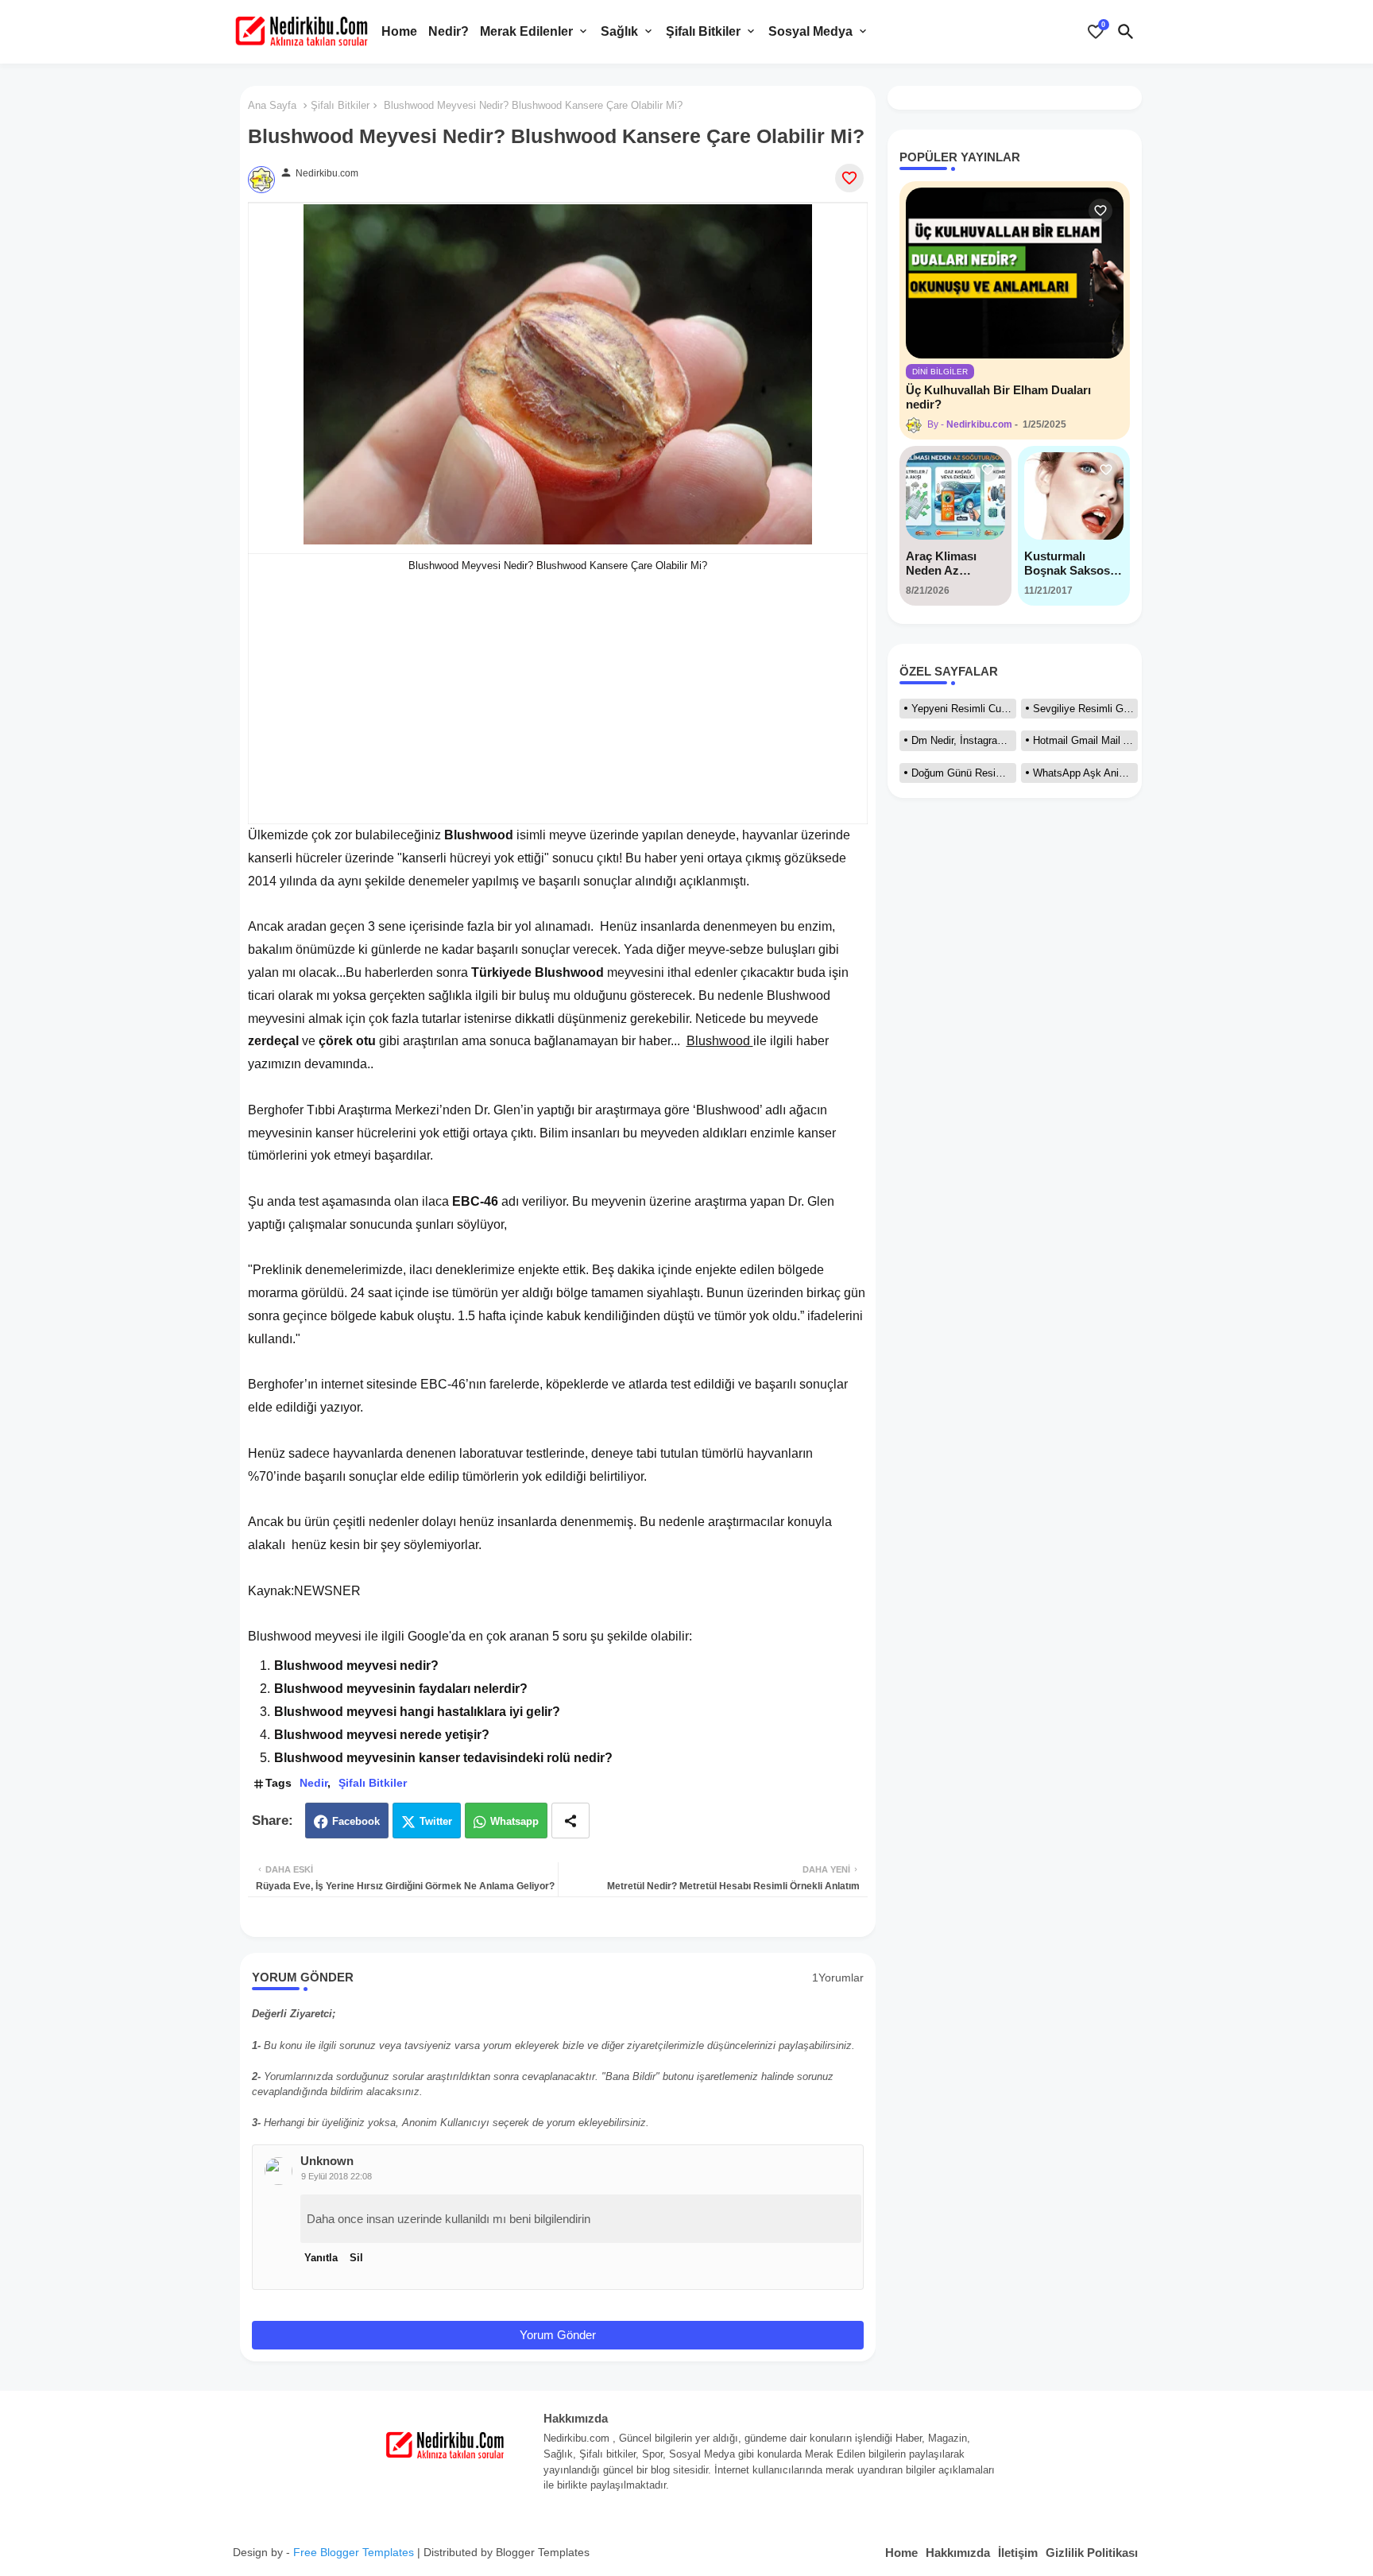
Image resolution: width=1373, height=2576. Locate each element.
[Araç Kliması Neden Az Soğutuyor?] (955, 496)
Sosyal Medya (810, 31)
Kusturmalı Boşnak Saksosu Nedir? (1071, 564)
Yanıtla (321, 2258)
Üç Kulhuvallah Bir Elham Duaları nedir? (998, 397)
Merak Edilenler (526, 31)
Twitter (436, 1821)
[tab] (399, 32)
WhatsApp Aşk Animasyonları (1085, 773)
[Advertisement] (558, 688)
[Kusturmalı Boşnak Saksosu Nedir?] (1074, 496)
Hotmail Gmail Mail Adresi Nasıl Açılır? (1085, 740)
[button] (1126, 32)
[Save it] (849, 178)
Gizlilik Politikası (1092, 2553)
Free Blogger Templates (354, 2552)
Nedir (313, 1783)
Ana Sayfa (272, 105)
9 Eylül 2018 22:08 (336, 2176)
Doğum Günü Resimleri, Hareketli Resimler (964, 773)
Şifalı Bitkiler (703, 31)
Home (399, 31)
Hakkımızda (958, 2553)
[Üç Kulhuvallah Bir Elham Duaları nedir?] (1015, 273)
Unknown (327, 2161)
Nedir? (449, 31)
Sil (356, 2258)
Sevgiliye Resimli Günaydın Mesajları (1085, 709)
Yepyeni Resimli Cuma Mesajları (964, 709)
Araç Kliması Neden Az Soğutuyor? (941, 564)
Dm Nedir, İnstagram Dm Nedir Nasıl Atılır (964, 740)
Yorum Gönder (558, 2335)
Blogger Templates (543, 2552)
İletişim (1018, 2553)
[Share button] (570, 1821)
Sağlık (619, 31)
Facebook (356, 1821)
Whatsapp (514, 1821)
